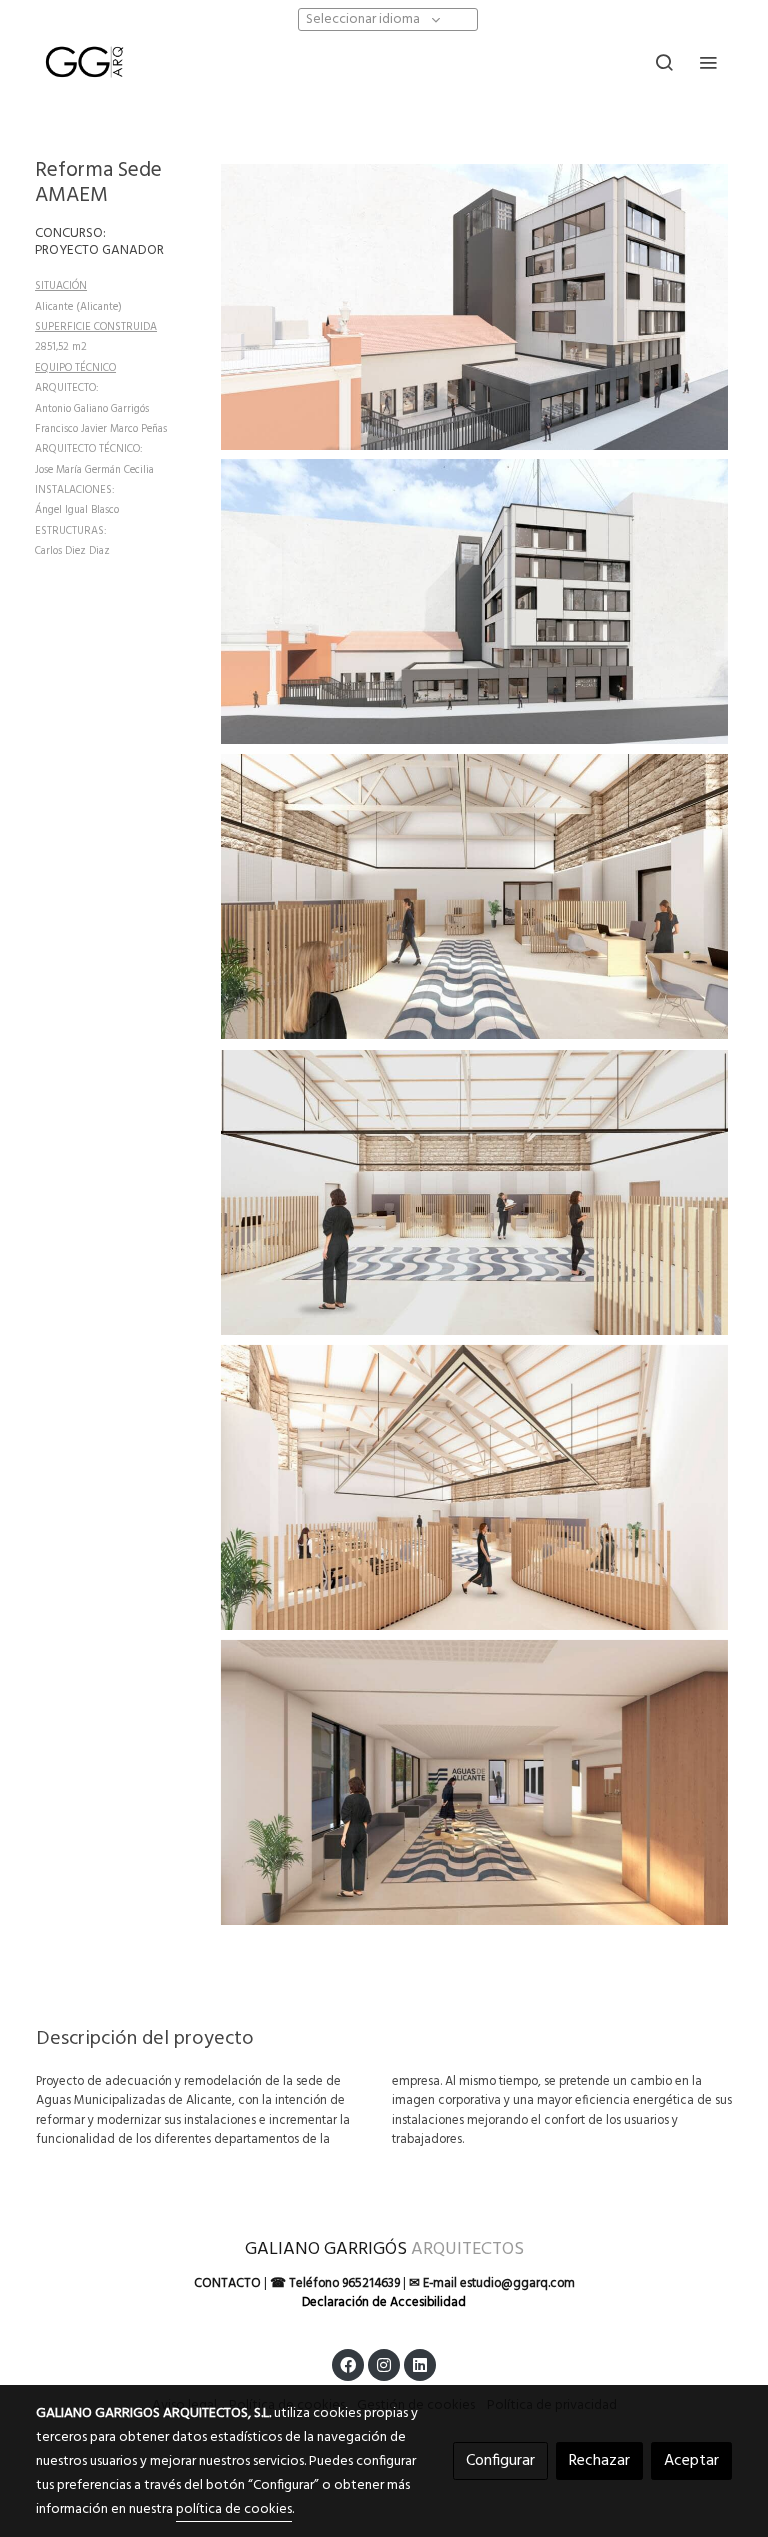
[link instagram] (384, 2364)
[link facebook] (348, 2364)
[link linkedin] (420, 2364)
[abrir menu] (708, 62)
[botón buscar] (664, 62)
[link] (84, 62)
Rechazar (599, 2461)
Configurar (500, 2461)
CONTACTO (227, 2283)
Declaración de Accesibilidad (384, 2302)
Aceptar (691, 2461)
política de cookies (234, 2509)
